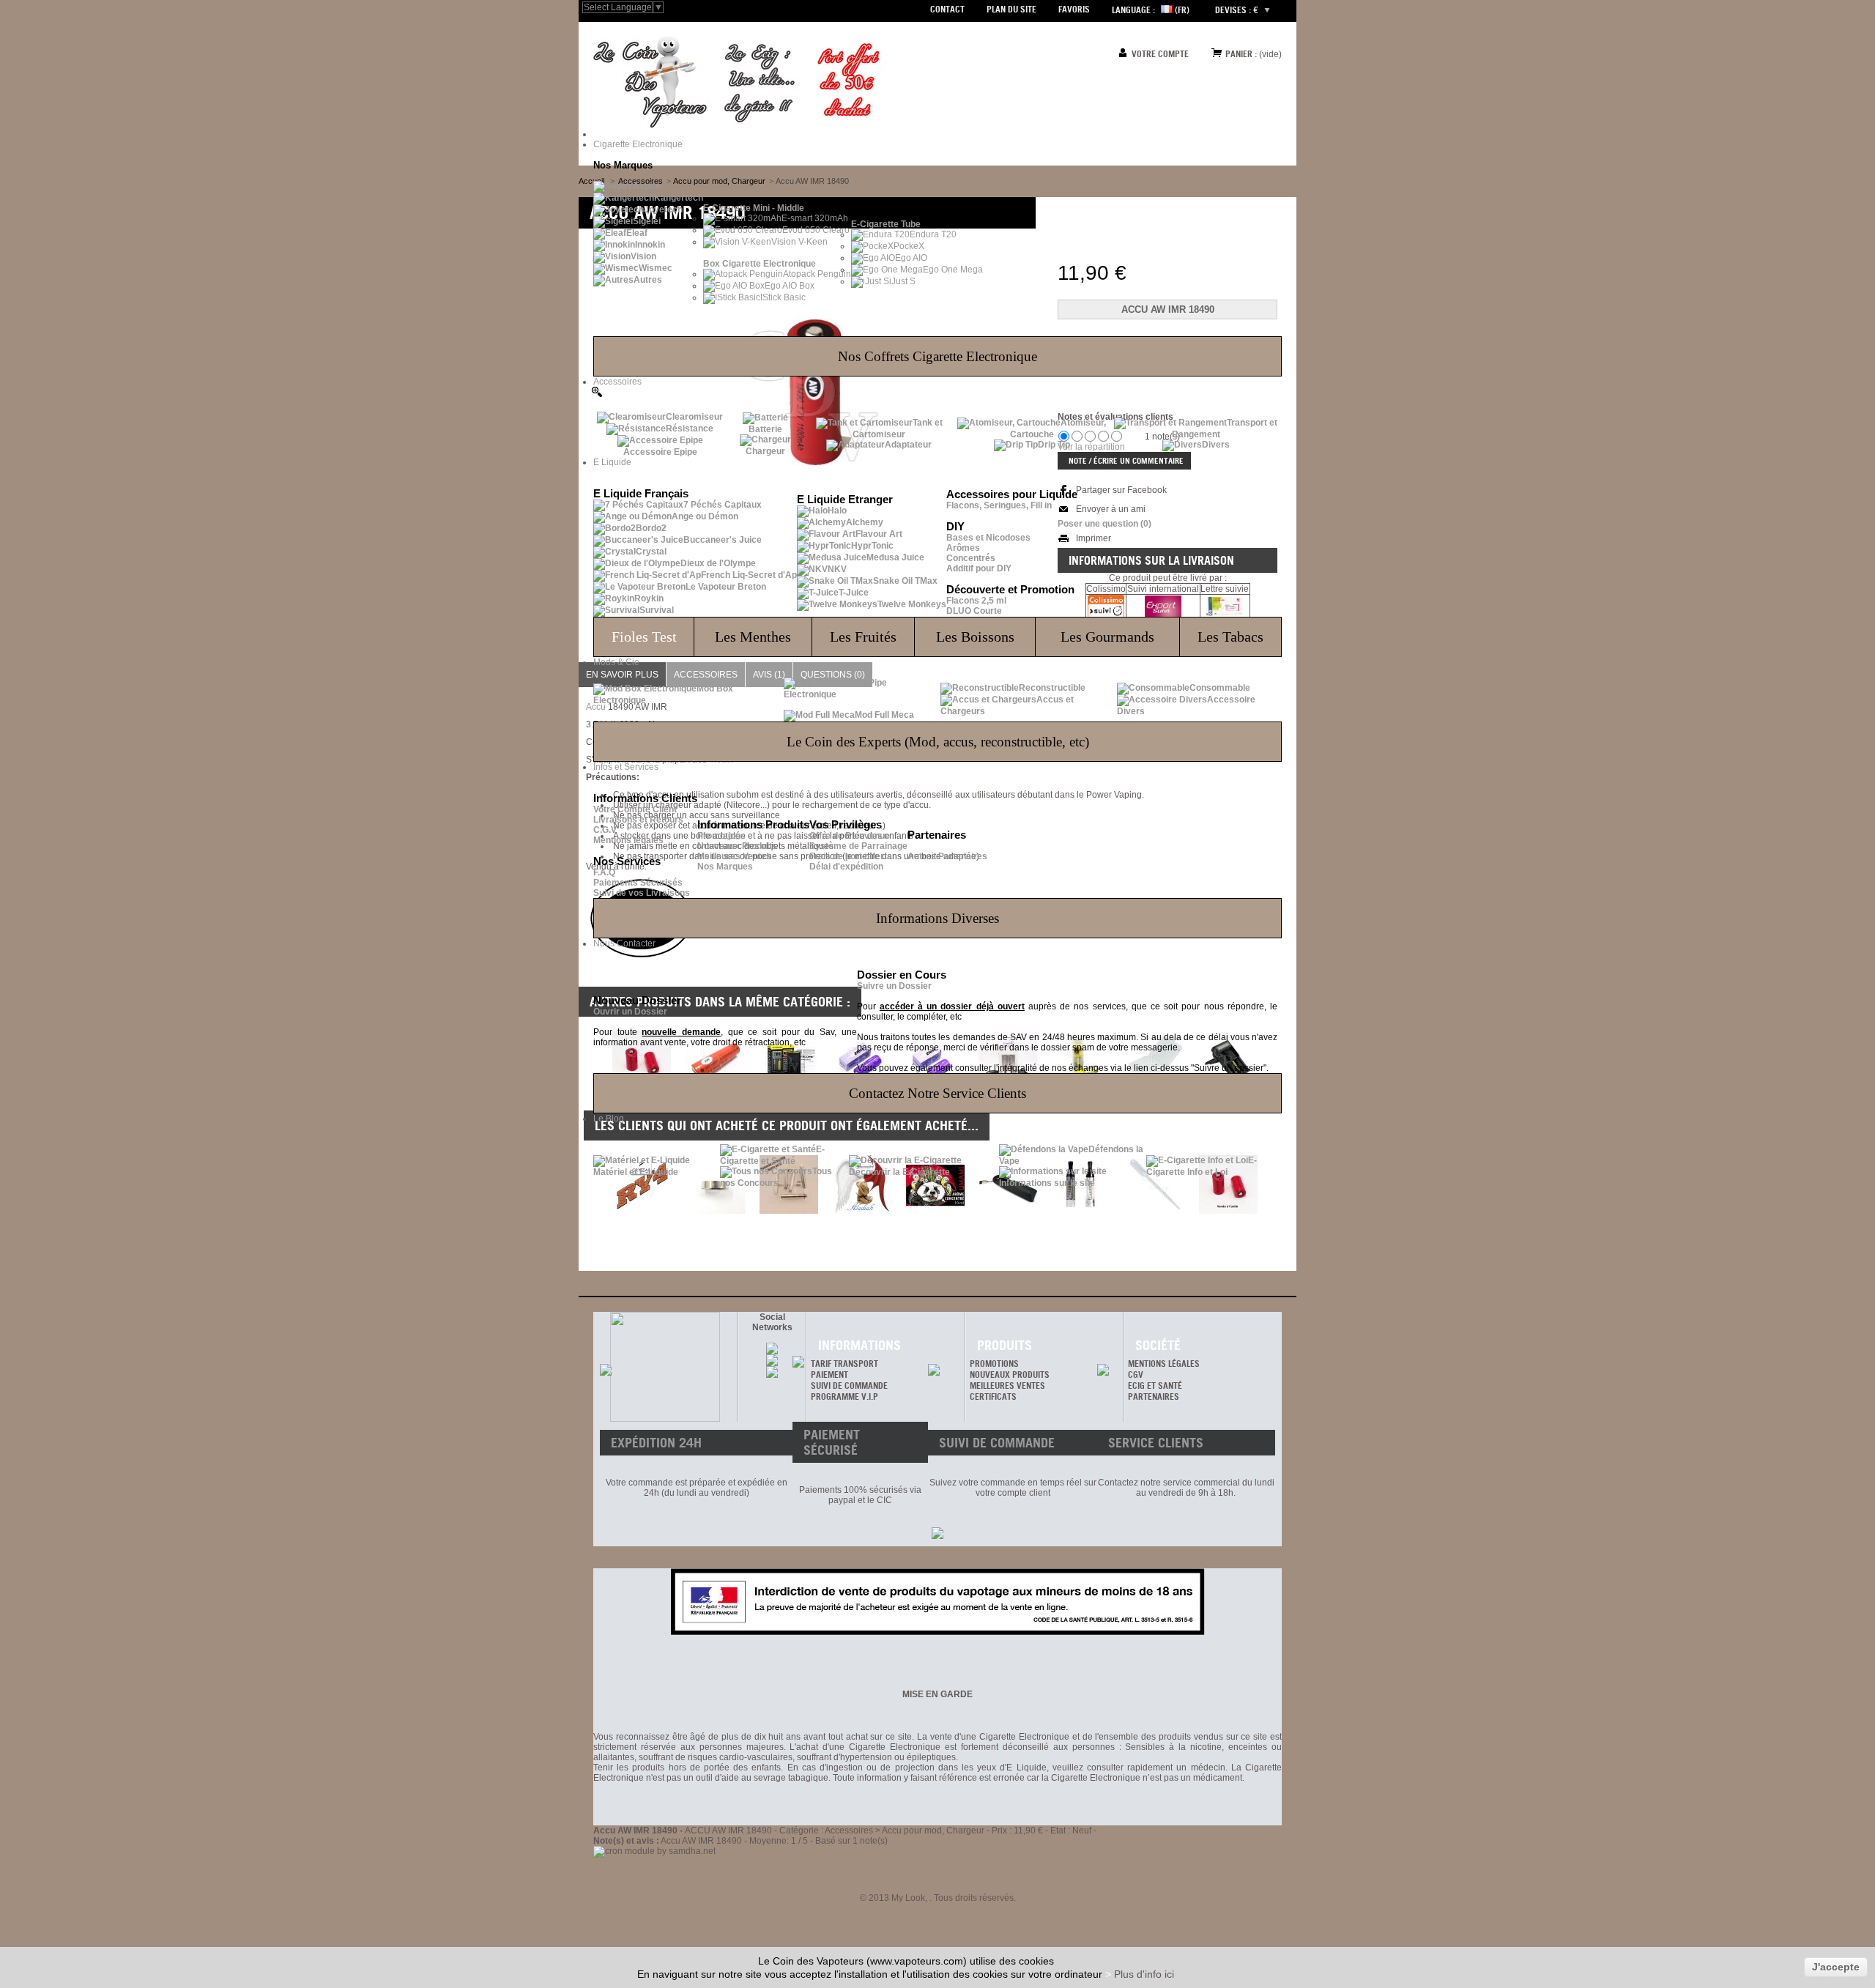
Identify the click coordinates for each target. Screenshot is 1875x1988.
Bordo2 (651, 528)
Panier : (1241, 54)
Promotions (721, 836)
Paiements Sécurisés (638, 883)
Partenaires (1154, 1397)
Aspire (647, 186)
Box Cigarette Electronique (760, 264)
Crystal (651, 552)
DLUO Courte (974, 611)
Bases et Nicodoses (988, 538)
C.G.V (605, 830)
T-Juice (854, 593)
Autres (648, 280)
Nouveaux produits (1010, 1375)
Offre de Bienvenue (850, 836)
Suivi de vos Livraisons (642, 893)
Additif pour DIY (979, 568)
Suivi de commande (849, 1386)
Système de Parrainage (858, 846)
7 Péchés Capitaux (723, 505)
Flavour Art (879, 534)
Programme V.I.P (844, 1397)
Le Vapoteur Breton (726, 587)
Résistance (690, 429)
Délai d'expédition (846, 867)
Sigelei (647, 221)
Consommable (1220, 688)
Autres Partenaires (947, 856)
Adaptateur (908, 445)
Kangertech (679, 198)
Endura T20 (933, 234)
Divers (1216, 445)
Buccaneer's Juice (723, 540)
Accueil (591, 181)
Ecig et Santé (1155, 1386)
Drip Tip (1054, 445)
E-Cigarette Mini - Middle (754, 208)
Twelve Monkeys (912, 604)
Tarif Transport (844, 1364)
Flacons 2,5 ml (976, 601)
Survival (657, 610)
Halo (837, 511)
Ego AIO (911, 258)
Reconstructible (1052, 688)
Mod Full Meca (884, 715)
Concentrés (971, 558)
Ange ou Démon (705, 516)
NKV (837, 569)
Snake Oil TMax (905, 581)
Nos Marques (725, 867)
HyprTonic (872, 546)
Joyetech (663, 209)
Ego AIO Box (790, 286)
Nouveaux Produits (737, 846)
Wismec (656, 268)
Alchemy (865, 522)
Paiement (829, 1375)
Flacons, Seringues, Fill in (999, 505)
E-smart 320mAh (815, 218)
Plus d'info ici (1144, 1974)
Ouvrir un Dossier (630, 1012)
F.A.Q (604, 872)
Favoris (1074, 9)
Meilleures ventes (1007, 1386)
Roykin (649, 598)
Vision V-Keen (799, 242)
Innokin (650, 245)
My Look (908, 1898)
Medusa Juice (895, 557)
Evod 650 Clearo (816, 230)
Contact (947, 9)
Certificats (993, 1397)
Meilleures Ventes (734, 856)
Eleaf (637, 233)
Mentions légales (628, 840)
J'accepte (1836, 1967)
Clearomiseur (694, 417)
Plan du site (1011, 9)
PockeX (909, 246)
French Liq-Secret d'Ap (749, 575)
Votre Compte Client (635, 809)
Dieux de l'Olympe (718, 563)
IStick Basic (783, 297)
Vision (643, 256)
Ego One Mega (953, 270)
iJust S (902, 281)
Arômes (963, 548)
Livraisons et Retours (638, 820)
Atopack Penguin (817, 274)
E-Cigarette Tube (886, 224)
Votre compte (1160, 54)
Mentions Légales (1164, 1364)
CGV (1136, 1375)
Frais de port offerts (851, 856)
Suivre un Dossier (894, 986)
